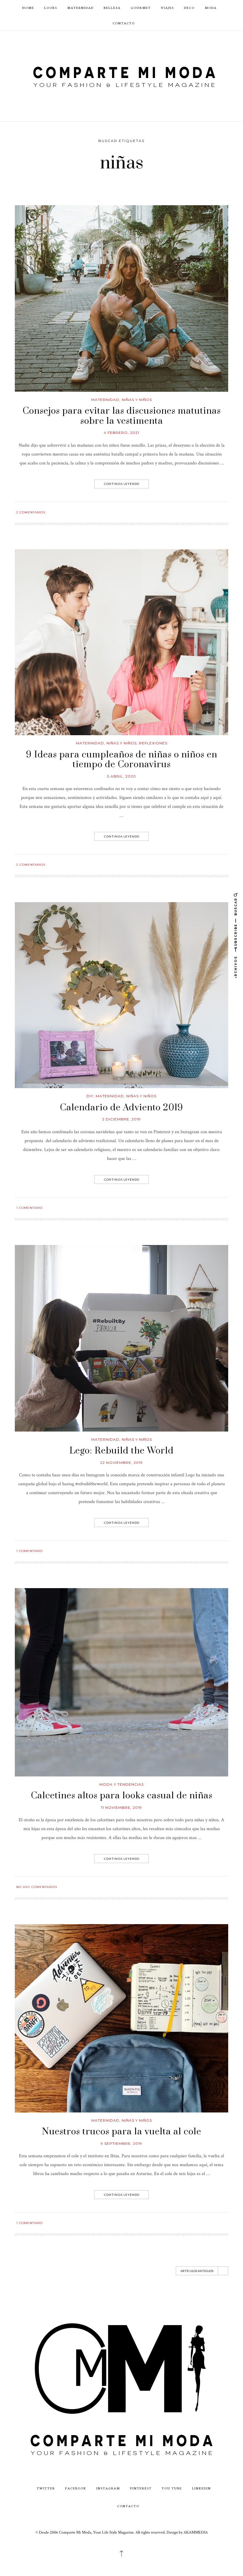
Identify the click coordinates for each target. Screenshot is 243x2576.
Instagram (108, 2488)
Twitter (46, 2488)
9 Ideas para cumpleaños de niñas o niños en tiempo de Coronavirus (122, 760)
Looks (51, 8)
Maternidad (80, 8)
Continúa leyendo (122, 484)
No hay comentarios (37, 1887)
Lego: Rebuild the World (121, 1451)
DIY (90, 1096)
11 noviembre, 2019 (121, 1807)
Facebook (76, 2488)
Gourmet (141, 8)
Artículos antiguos (197, 2271)
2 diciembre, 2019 (121, 1119)
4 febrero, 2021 (121, 433)
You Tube (172, 2488)
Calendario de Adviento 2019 (121, 1108)
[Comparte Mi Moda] (121, 76)
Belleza (112, 8)
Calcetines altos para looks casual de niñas (122, 1796)
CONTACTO (124, 23)
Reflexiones (153, 743)
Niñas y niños (137, 400)
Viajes (167, 8)
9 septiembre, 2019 (121, 2143)
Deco (189, 8)
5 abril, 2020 (122, 776)
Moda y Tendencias (121, 1784)
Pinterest (141, 2488)
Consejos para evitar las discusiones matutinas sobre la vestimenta (122, 416)
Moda (211, 8)
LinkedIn (202, 2488)
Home (28, 8)
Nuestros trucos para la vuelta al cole (122, 2132)
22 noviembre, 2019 (121, 1463)
